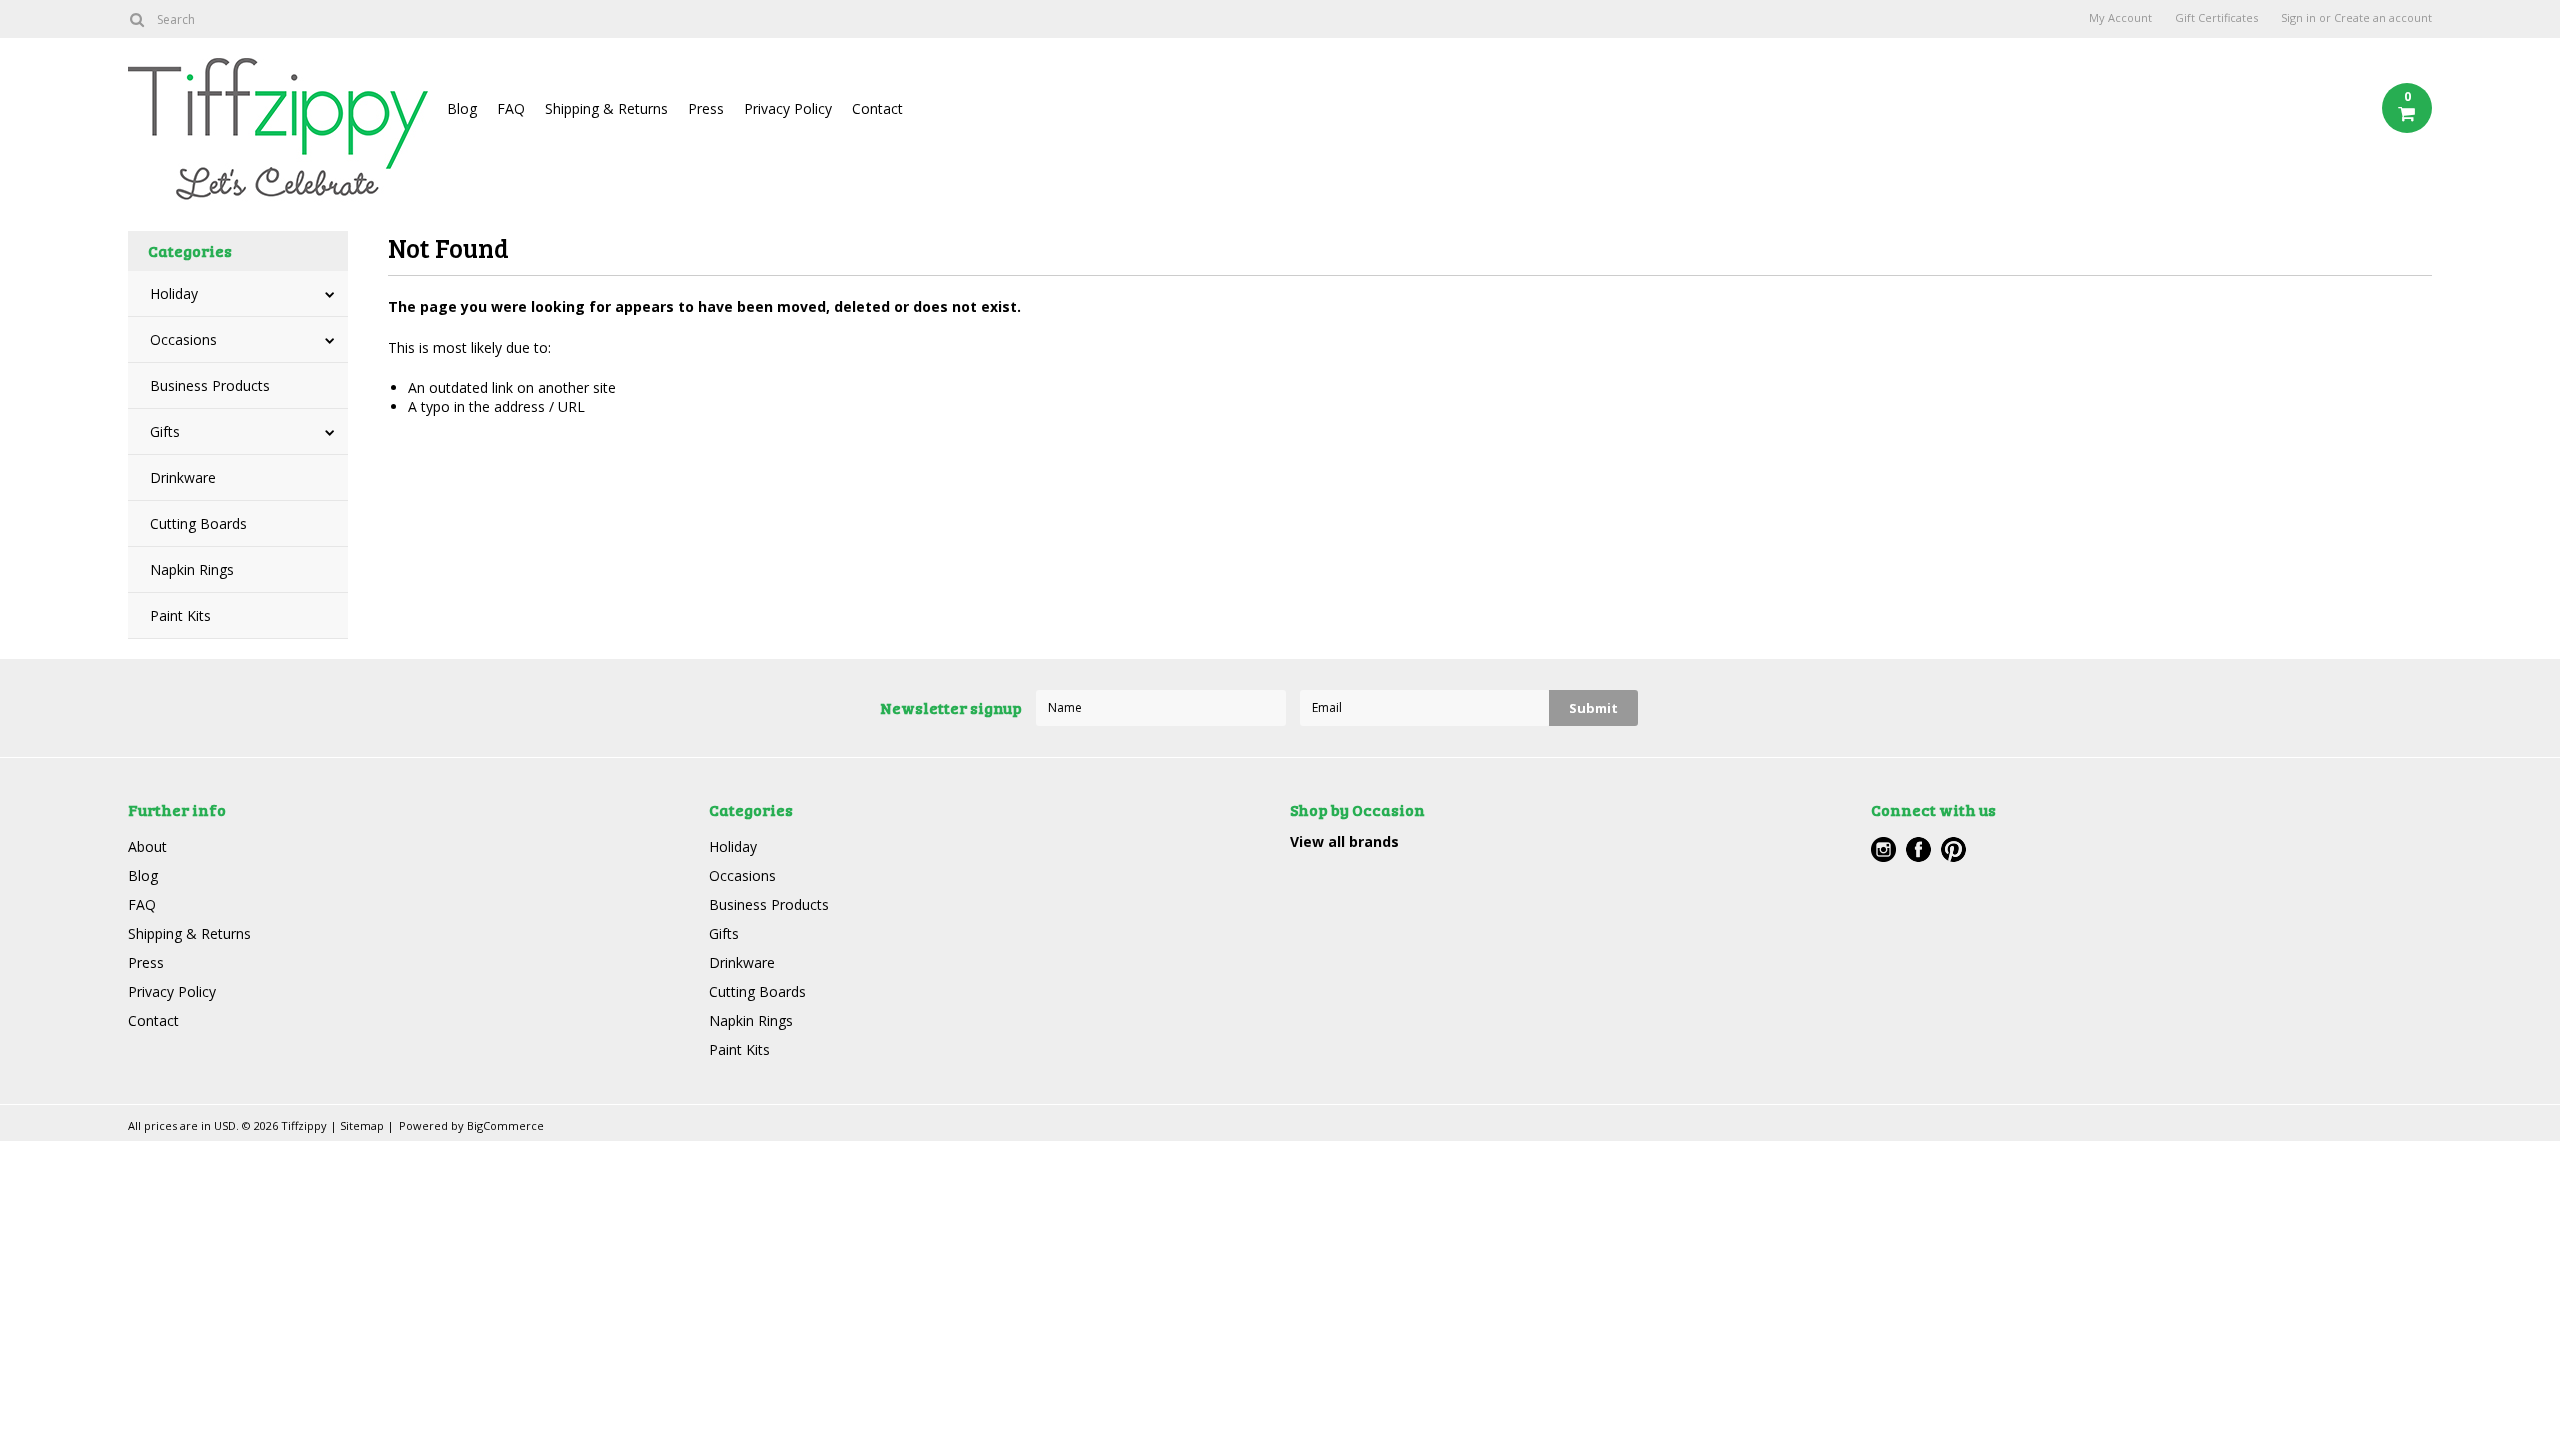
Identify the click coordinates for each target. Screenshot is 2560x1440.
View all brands (1344, 841)
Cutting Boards (198, 523)
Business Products (210, 385)
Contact (877, 108)
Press (706, 108)
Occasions (183, 339)
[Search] (136, 19)
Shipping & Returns (606, 108)
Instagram (1883, 849)
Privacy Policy (788, 108)
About (147, 846)
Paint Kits (180, 615)
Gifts (165, 431)
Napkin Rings (192, 569)
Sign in (2298, 18)
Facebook (1918, 849)
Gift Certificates (2216, 18)
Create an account (2383, 18)
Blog (462, 108)
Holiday (174, 293)
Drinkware (183, 477)
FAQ (511, 108)
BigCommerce (505, 1125)
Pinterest (1953, 849)
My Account (2120, 18)
